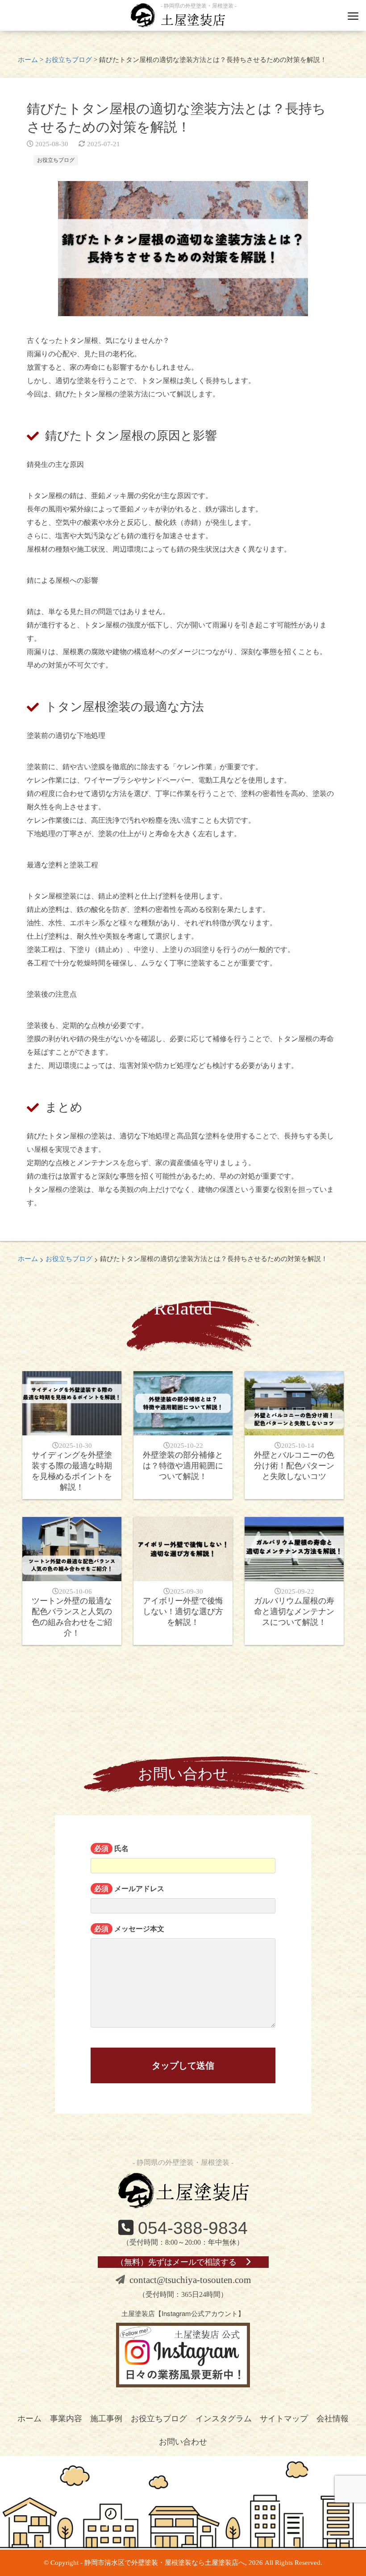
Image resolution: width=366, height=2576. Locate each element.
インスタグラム (224, 2419)
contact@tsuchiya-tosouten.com (190, 2280)
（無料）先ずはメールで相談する (176, 2262)
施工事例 (106, 2419)
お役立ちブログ (56, 160)
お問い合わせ (183, 2442)
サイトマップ (284, 2419)
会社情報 (333, 2419)
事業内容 (66, 2419)
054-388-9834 (193, 2228)
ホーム (29, 2419)
